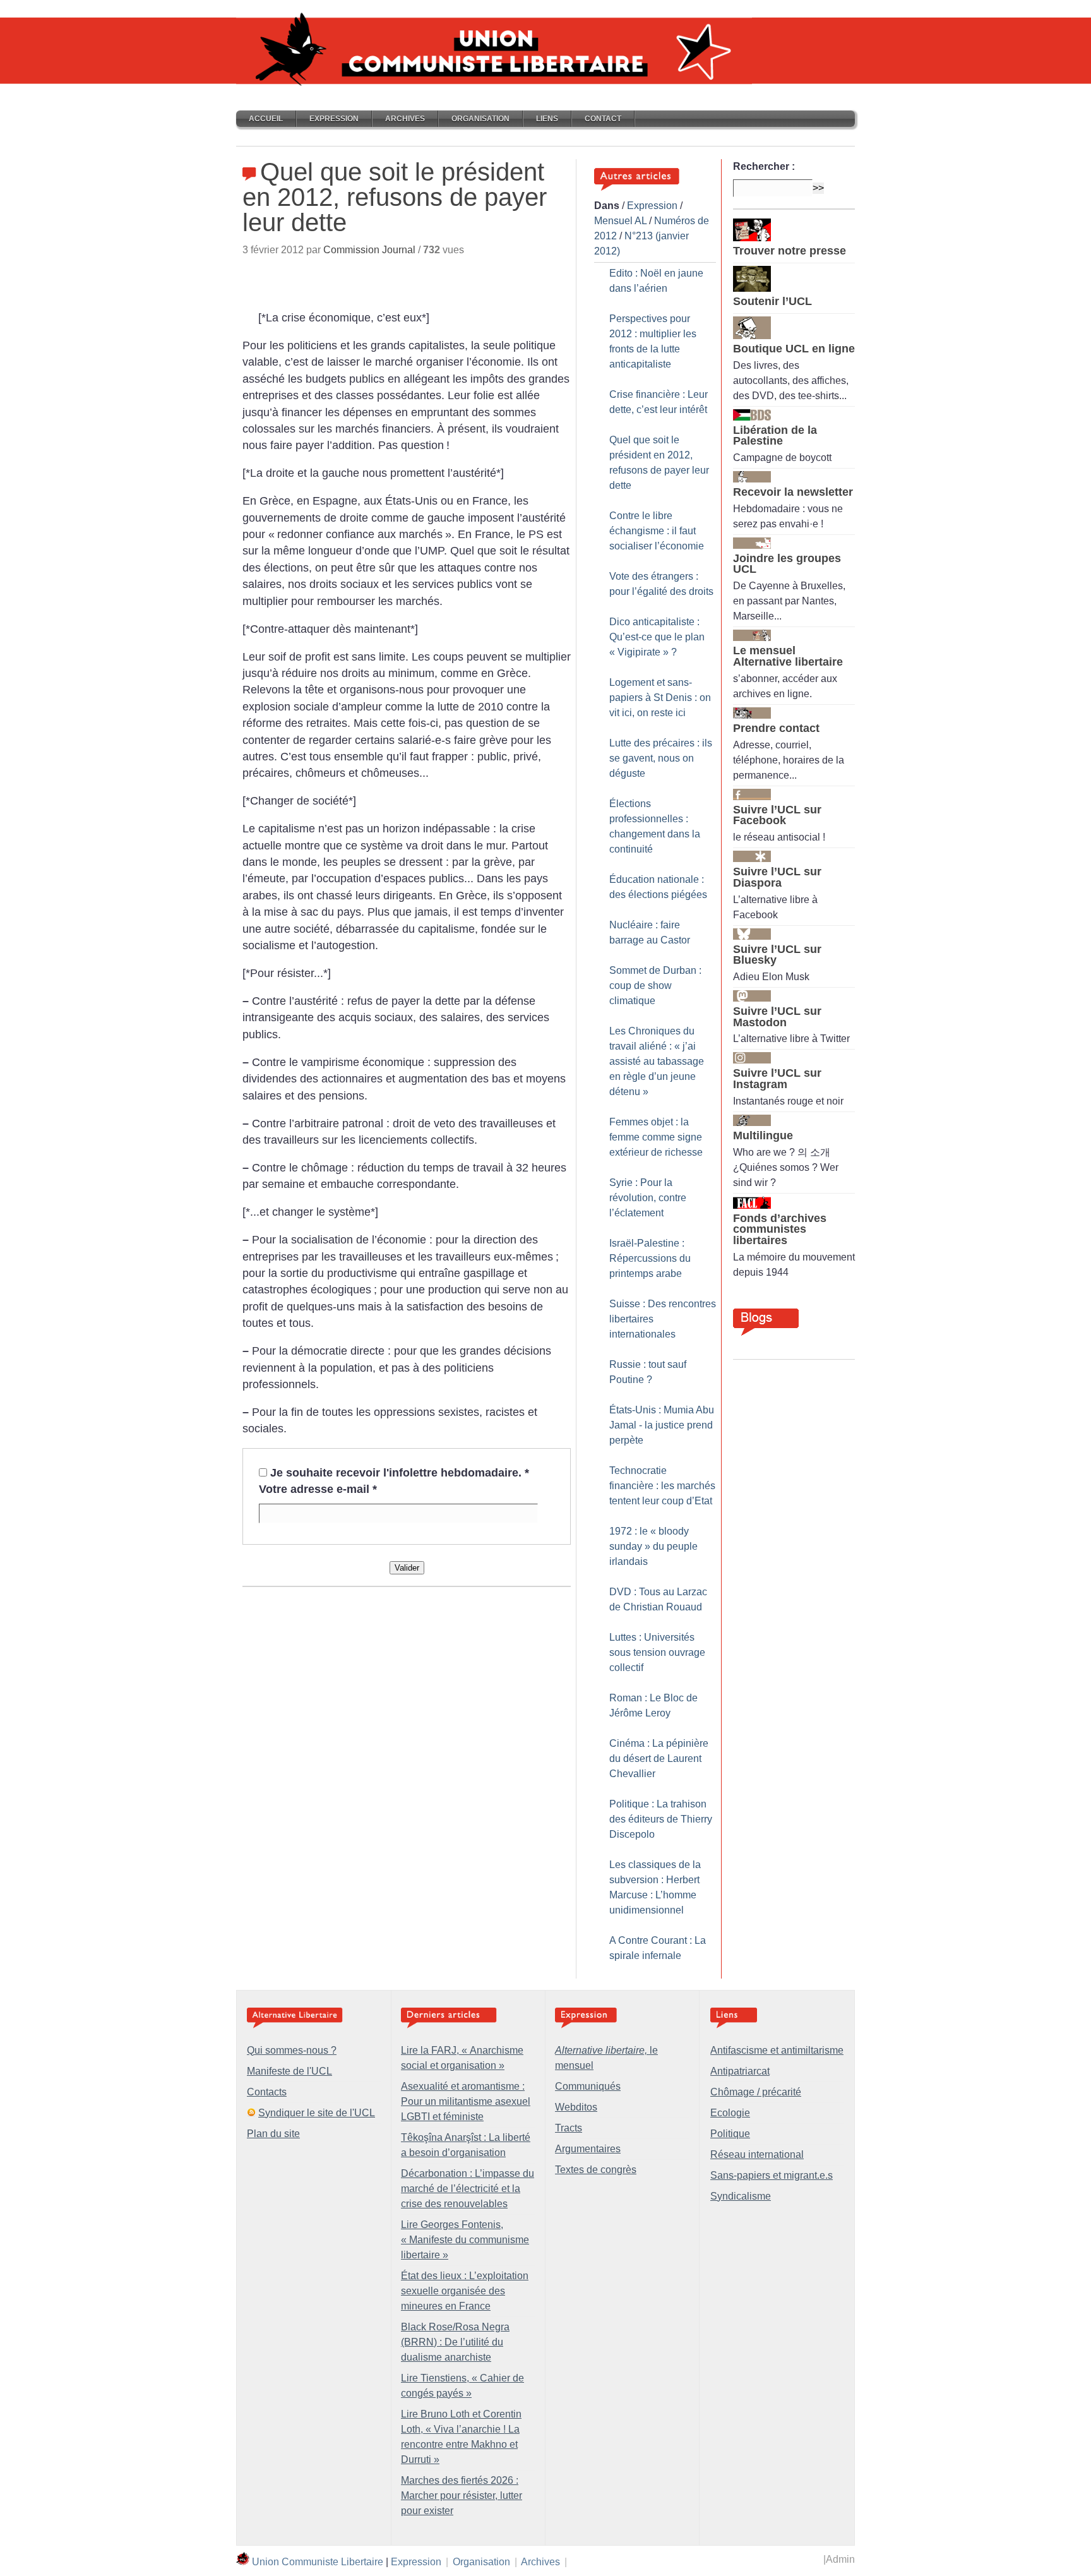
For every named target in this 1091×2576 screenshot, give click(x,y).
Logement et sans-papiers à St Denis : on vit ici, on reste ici (660, 698)
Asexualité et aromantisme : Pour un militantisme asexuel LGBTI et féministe (466, 2101)
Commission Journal (369, 250)
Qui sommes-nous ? (292, 2050)
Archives (405, 119)
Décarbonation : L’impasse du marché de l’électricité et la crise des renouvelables (468, 2189)
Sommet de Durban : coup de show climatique (655, 985)
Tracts (569, 2128)
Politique (730, 2134)
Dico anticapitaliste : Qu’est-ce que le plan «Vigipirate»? (657, 637)
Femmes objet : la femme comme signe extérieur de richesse (656, 1137)
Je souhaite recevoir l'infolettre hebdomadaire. (400, 1473)
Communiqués (588, 2086)
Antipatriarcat (740, 2071)
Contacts (267, 2092)
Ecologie (730, 2113)
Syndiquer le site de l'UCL (317, 2113)
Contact (603, 119)
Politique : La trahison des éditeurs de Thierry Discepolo (661, 1819)
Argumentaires (588, 2149)
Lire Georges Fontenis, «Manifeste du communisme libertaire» (465, 2240)
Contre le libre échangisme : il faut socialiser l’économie (657, 531)
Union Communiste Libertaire (318, 2562)
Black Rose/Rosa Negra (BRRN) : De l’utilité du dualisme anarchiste (455, 2342)
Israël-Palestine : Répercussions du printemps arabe (650, 1258)
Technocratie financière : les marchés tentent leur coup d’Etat (662, 1486)
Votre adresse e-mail (318, 1489)
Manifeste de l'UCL (289, 2071)
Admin (840, 2559)
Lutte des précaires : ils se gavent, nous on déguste (661, 758)
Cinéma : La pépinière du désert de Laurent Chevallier (659, 1758)
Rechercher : (764, 166)
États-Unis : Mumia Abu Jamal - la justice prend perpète (662, 1425)
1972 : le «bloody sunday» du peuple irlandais (653, 1546)
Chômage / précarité (756, 2092)
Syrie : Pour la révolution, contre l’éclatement (648, 1198)
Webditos (576, 2107)
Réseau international (757, 2154)
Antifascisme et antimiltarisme (777, 2050)
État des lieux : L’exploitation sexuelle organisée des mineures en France (465, 2291)
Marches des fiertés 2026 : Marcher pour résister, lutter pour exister (462, 2495)
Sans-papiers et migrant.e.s (772, 2175)
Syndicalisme (741, 2196)
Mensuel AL (620, 221)
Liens (547, 119)
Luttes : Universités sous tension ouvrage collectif (657, 1652)
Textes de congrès (596, 2170)
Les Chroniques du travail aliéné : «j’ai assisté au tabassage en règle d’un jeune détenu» (657, 1061)
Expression (334, 119)
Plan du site (273, 2134)
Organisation (480, 119)
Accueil (266, 119)
